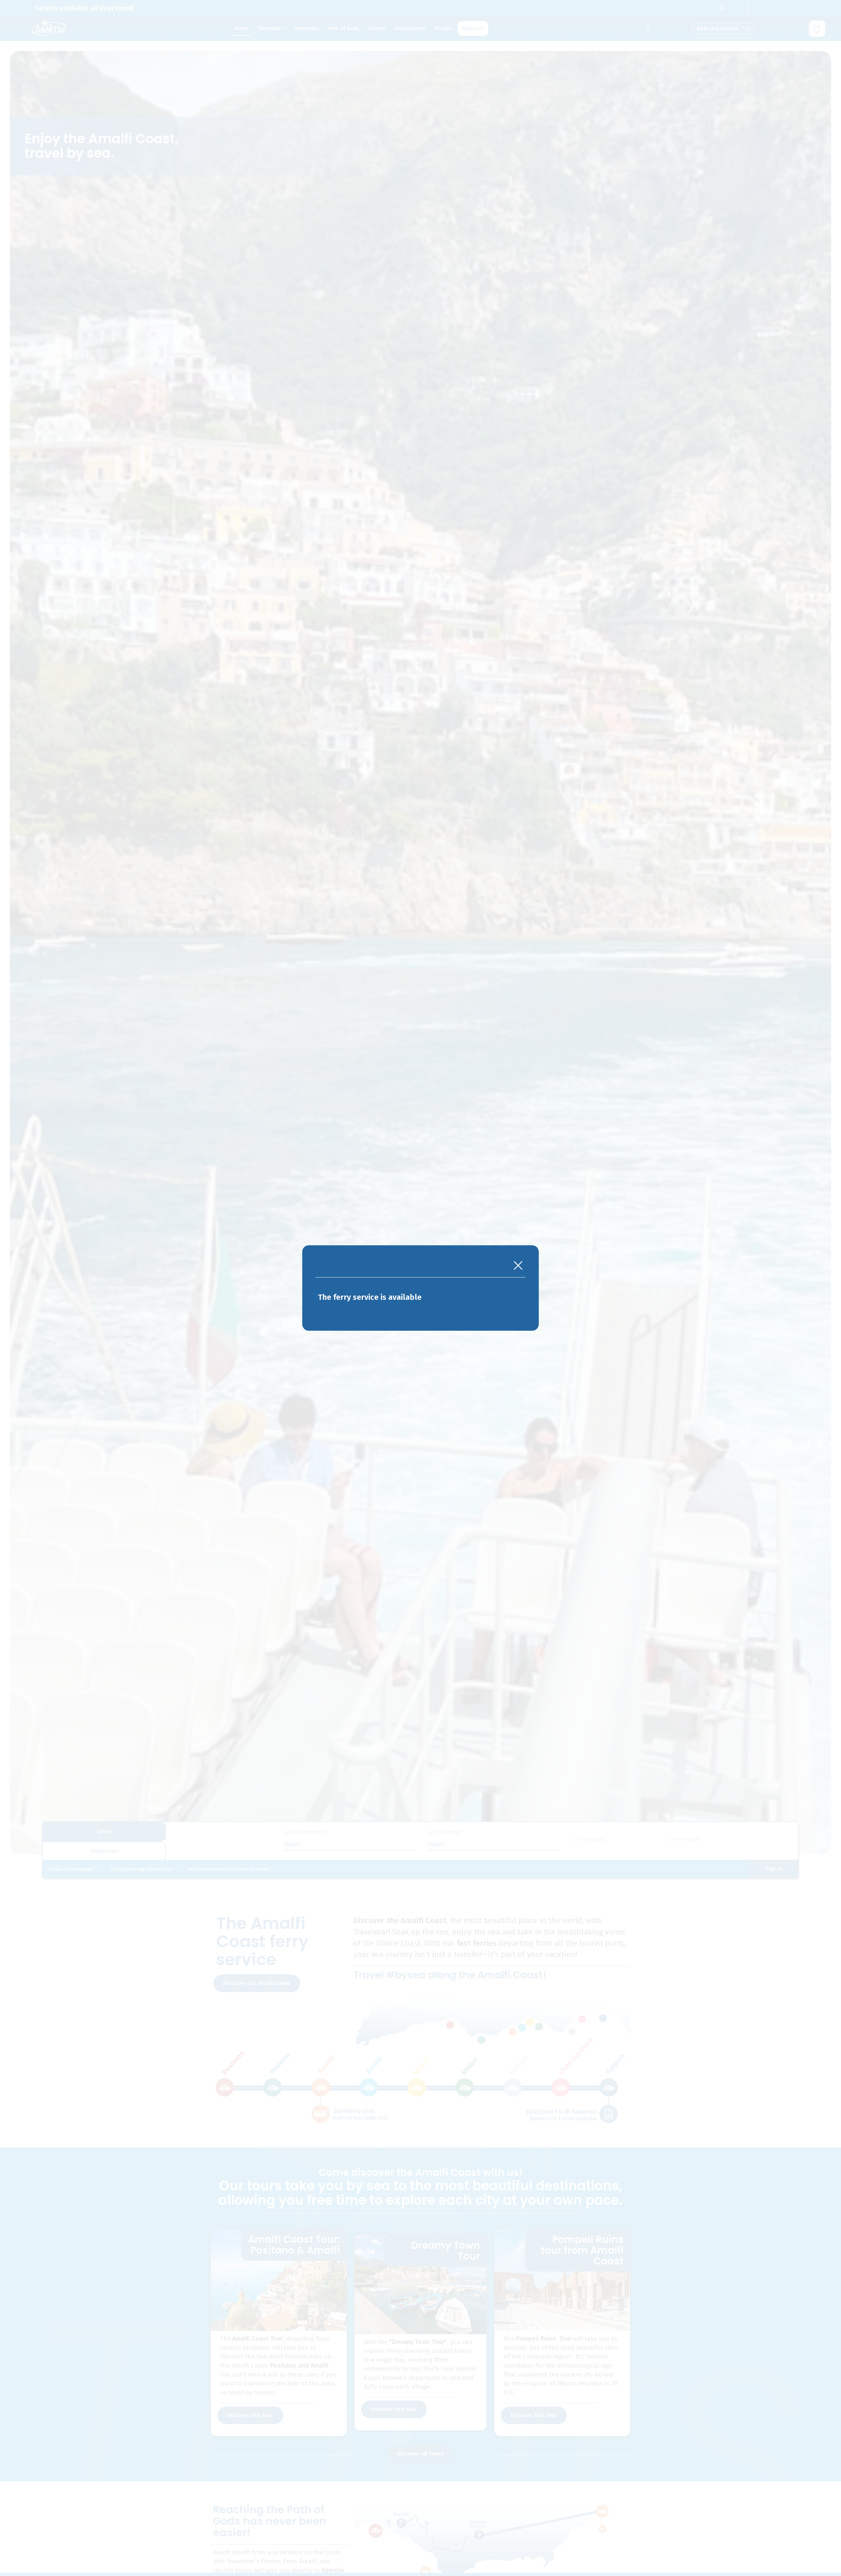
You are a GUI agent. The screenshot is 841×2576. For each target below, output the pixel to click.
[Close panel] (518, 1266)
